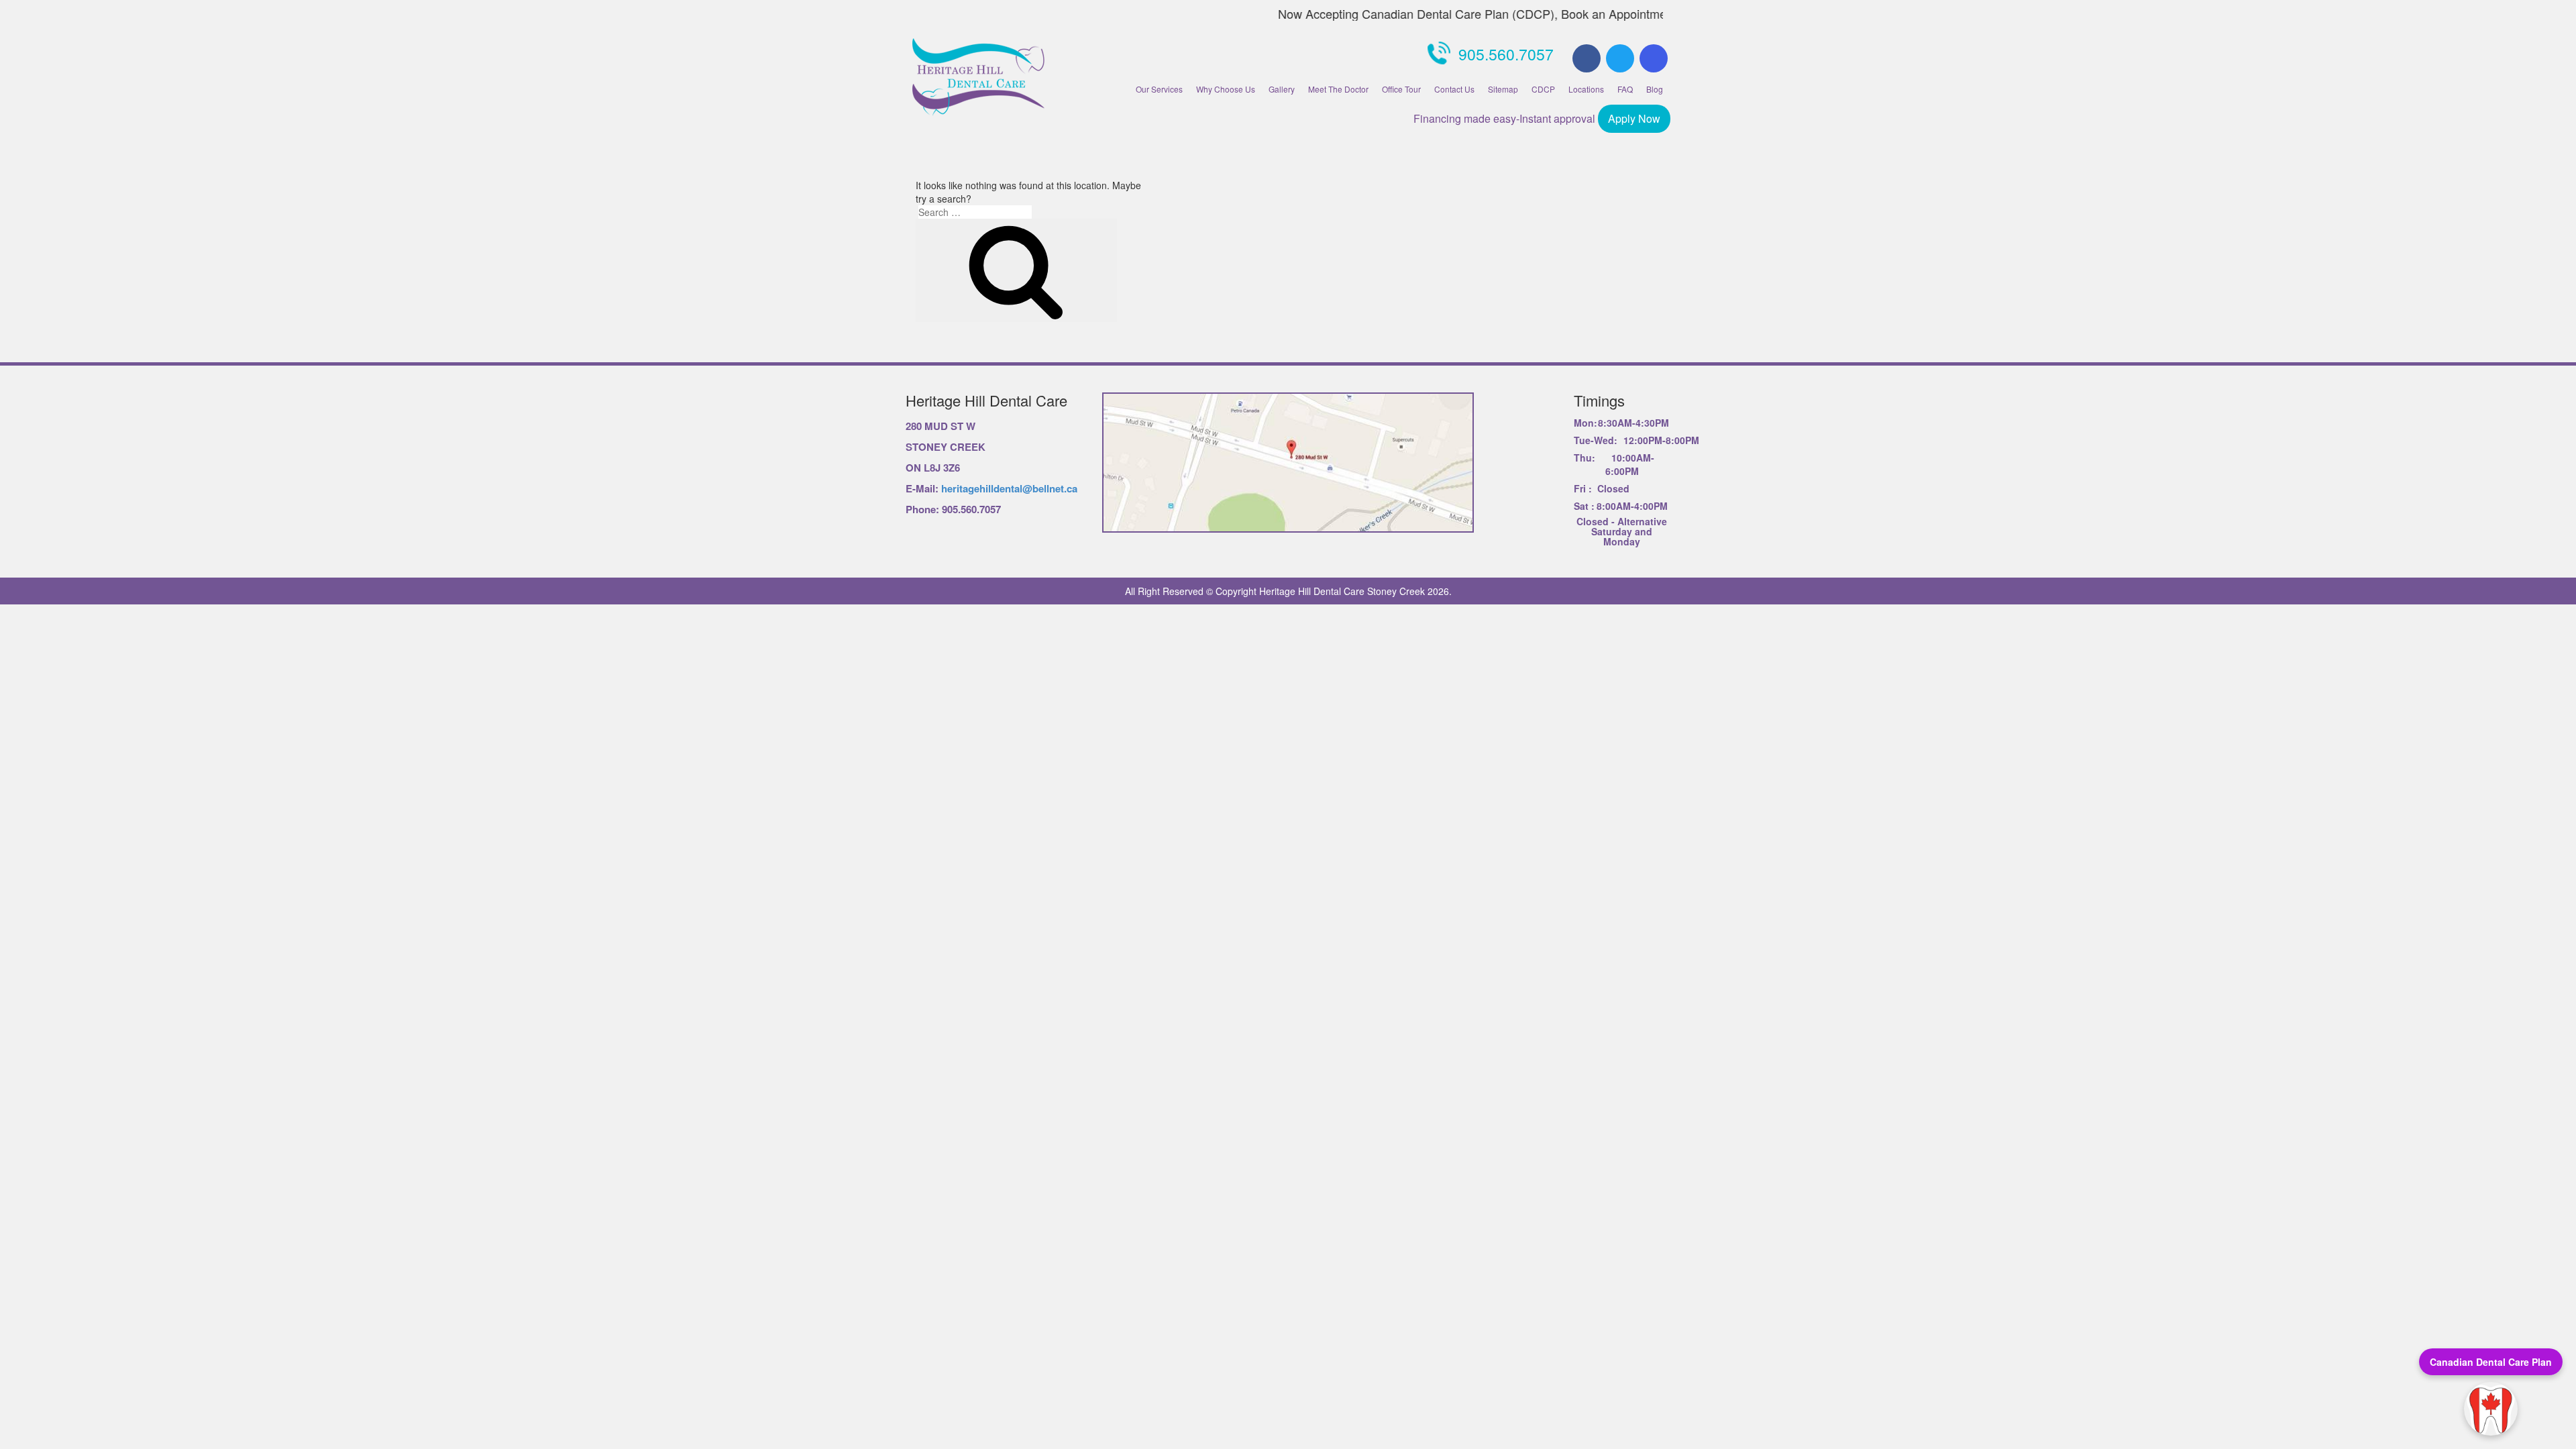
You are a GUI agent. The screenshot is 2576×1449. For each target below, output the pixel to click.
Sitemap (1503, 89)
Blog (1655, 89)
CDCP (1543, 89)
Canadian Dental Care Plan (2491, 1362)
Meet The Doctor (1338, 89)
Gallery (1282, 89)
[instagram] (1654, 58)
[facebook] (1587, 58)
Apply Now (1634, 118)
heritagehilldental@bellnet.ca (1009, 488)
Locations (1586, 89)
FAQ (1625, 89)
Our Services (1159, 89)
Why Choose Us (1226, 89)
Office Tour (1401, 89)
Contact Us (1454, 89)
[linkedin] (1620, 58)
